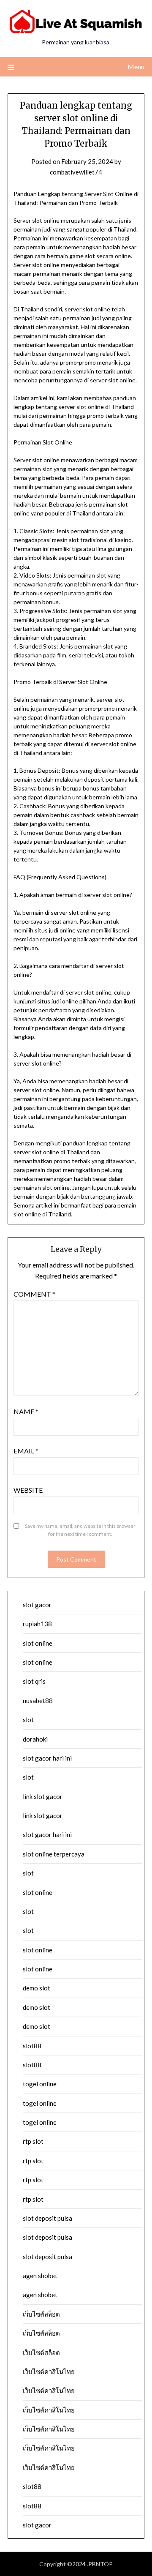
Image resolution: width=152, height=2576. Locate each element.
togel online (40, 2084)
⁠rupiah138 (37, 1624)
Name (26, 1411)
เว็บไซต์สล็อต (41, 2314)
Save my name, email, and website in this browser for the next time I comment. (80, 1530)
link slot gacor (43, 1796)
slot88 (32, 2046)
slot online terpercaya (54, 1854)
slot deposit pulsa (47, 2218)
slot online (38, 1643)
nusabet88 (38, 1701)
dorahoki (35, 1739)
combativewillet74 (76, 172)
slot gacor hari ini (47, 1758)
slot (28, 1720)
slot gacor (37, 1605)
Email (26, 1451)
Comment (34, 1294)
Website (28, 1490)
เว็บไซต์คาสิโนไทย (49, 2372)
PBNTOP (100, 2564)
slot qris (34, 1681)
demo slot (37, 1988)
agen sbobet (40, 2276)
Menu (136, 67)
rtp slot (33, 2141)
